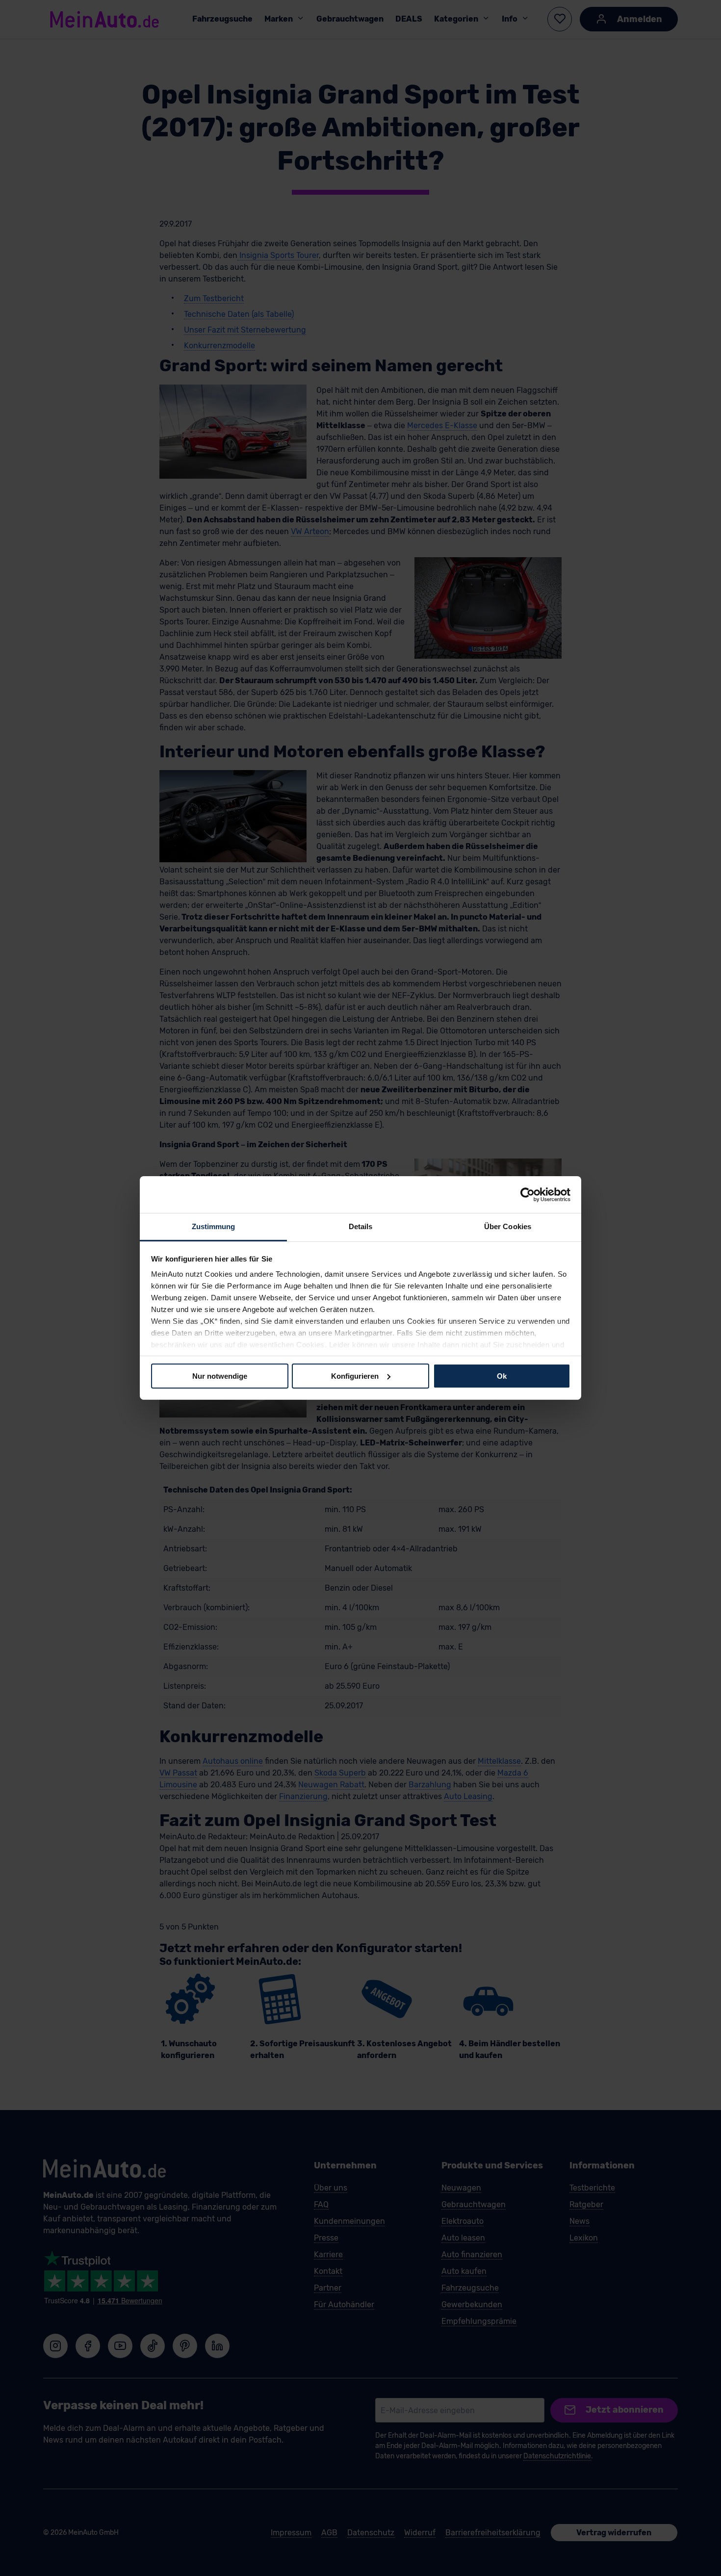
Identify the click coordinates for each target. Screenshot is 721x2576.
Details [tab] (361, 1226)
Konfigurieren (355, 1376)
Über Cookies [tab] (508, 1226)
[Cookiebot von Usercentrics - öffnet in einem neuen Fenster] (528, 1194)
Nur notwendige (220, 1376)
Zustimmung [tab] (214, 1226)
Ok (502, 1376)
